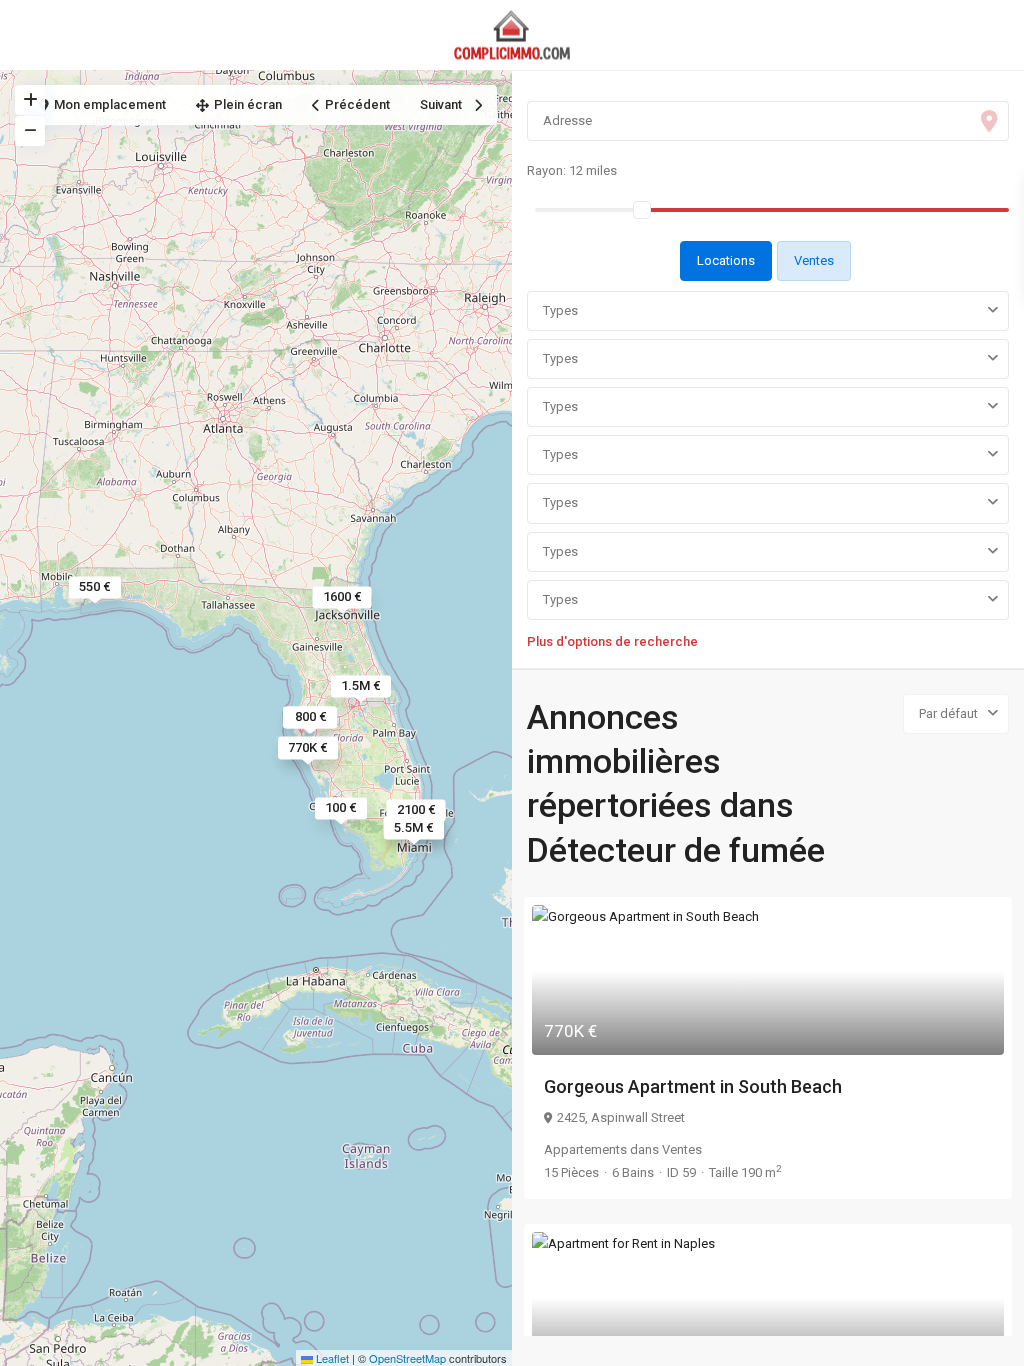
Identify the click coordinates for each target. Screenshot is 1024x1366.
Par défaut (948, 713)
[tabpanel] (768, 468)
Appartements (585, 1149)
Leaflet (331, 1358)
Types (560, 310)
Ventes (682, 1149)
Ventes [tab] (814, 260)
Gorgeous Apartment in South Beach (693, 1086)
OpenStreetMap (407, 1358)
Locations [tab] (726, 260)
